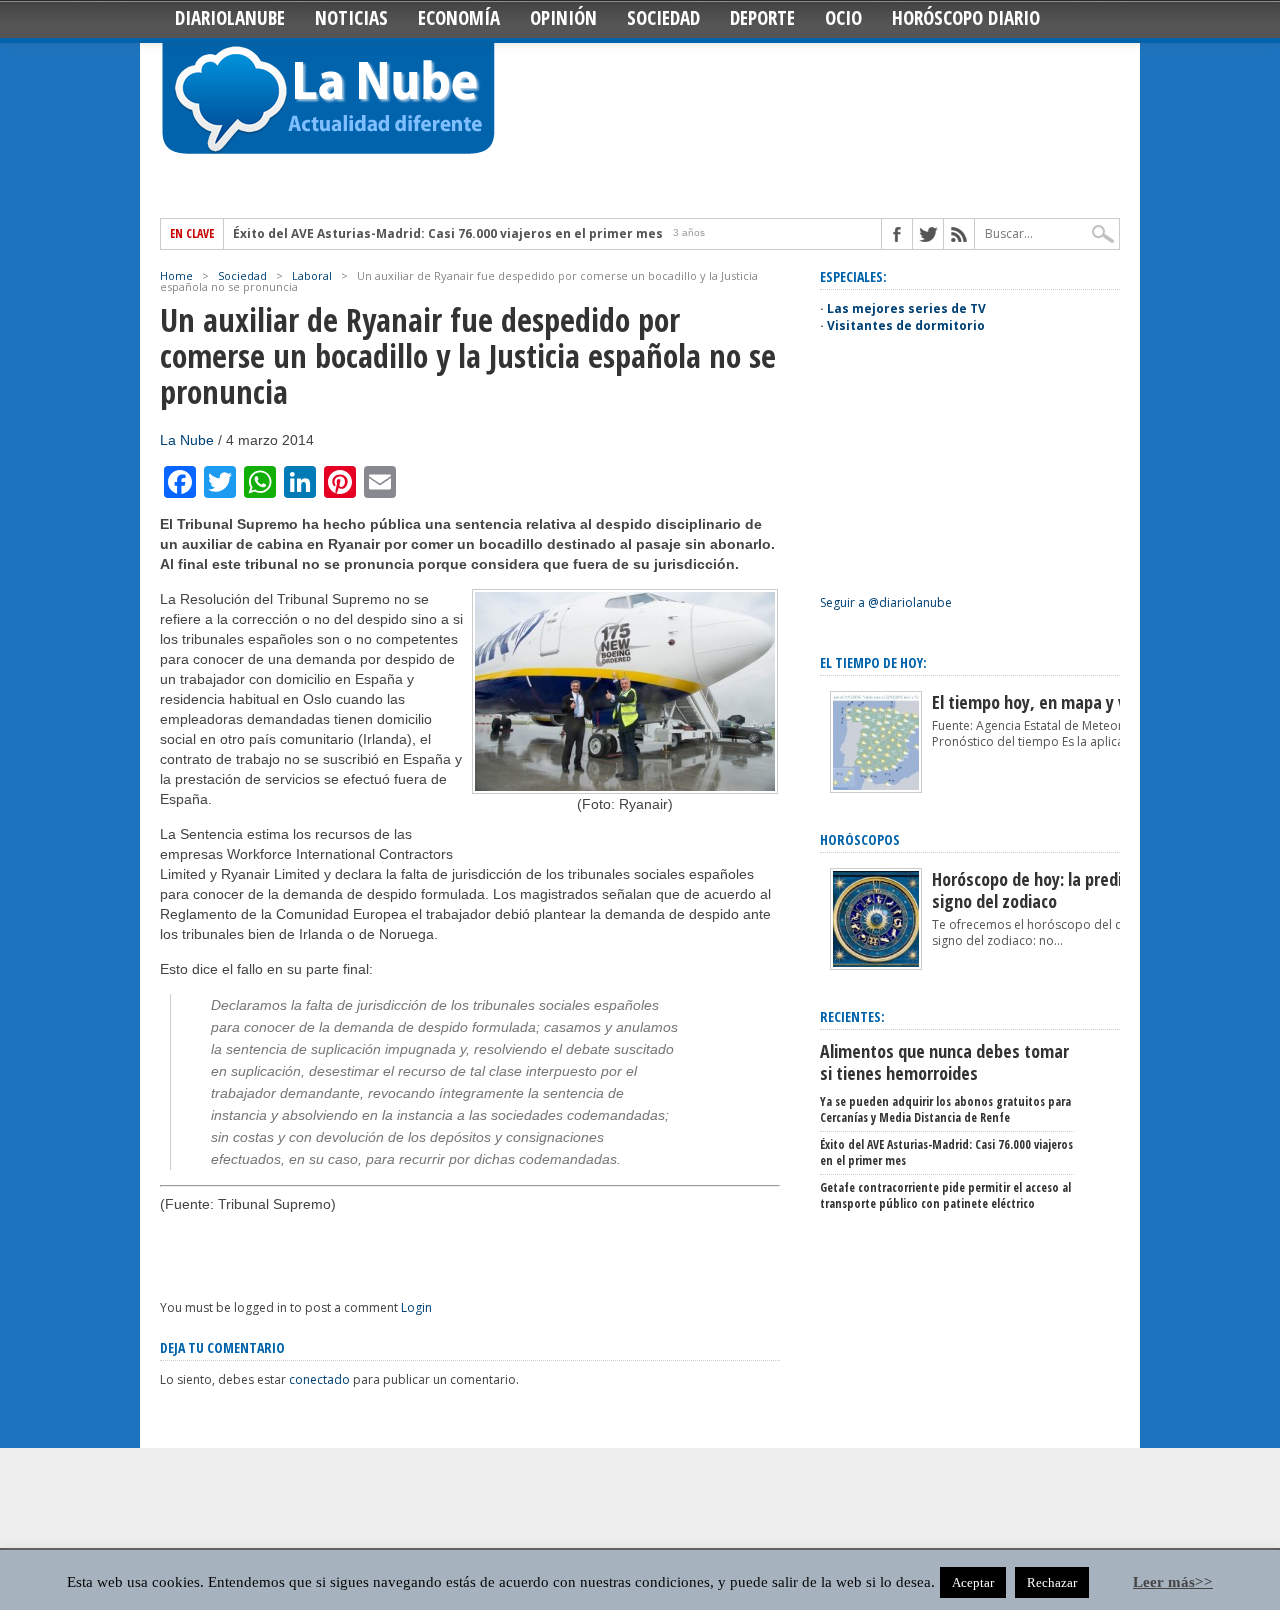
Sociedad (663, 18)
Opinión (563, 18)
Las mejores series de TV (906, 308)
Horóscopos (860, 839)
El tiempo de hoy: (873, 662)
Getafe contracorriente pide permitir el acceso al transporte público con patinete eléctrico (945, 1195)
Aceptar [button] (973, 1582)
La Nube (187, 440)
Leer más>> (1173, 1582)
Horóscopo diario (966, 18)
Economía (459, 18)
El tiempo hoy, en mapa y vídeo (1044, 702)
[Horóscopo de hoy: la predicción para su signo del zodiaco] (876, 965)
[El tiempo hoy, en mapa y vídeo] (876, 788)
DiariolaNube (230, 18)
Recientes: (852, 1016)
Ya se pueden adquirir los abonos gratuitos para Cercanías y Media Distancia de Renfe (945, 1109)
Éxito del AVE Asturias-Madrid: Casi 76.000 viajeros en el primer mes (448, 234)
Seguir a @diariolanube (886, 602)
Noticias (351, 18)
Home (176, 275)
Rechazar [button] (1052, 1582)
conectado (319, 1379)
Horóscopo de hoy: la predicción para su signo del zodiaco (1074, 890)
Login (416, 1307)
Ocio (843, 18)
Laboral (312, 275)
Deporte (762, 18)
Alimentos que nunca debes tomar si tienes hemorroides (944, 1062)
